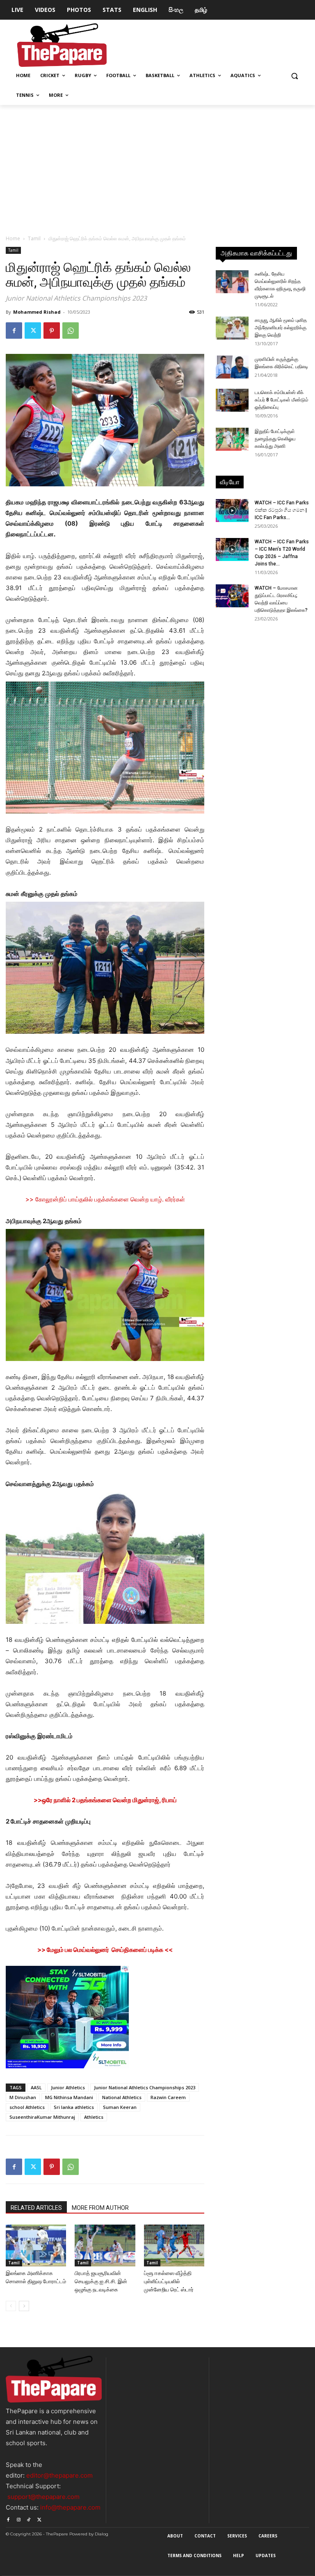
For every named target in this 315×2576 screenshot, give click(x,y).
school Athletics (27, 2107)
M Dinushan (23, 2097)
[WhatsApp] (71, 331)
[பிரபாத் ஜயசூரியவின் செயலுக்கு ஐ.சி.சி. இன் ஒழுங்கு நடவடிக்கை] (105, 2245)
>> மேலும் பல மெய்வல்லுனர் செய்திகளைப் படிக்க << (105, 1950)
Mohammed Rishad (37, 312)
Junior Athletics (68, 2087)
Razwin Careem (168, 2097)
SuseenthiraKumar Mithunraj (42, 2117)
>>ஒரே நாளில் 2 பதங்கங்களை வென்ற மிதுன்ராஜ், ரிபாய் (105, 1800)
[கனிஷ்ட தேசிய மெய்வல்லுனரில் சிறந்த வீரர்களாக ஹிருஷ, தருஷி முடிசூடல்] (232, 282)
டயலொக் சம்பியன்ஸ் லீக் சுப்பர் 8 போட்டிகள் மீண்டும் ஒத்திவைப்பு (282, 400)
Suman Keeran (120, 2107)
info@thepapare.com (70, 2507)
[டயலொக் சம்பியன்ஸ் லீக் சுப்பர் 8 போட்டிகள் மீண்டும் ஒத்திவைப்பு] (232, 400)
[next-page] (24, 2306)
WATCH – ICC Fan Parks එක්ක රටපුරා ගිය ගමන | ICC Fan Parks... (282, 510)
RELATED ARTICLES (36, 2208)
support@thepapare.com (43, 2497)
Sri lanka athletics (74, 2107)
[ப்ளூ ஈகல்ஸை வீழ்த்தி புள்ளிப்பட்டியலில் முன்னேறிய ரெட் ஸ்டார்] (174, 2245)
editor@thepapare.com (59, 2475)
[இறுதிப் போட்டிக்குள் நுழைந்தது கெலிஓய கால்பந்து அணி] (232, 439)
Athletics (94, 2117)
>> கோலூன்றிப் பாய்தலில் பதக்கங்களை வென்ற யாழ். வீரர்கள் (105, 1199)
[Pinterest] (52, 331)
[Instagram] (18, 2518)
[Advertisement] (157, 166)
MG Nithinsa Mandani (69, 2097)
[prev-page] (11, 2306)
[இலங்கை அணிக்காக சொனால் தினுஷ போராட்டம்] (36, 2245)
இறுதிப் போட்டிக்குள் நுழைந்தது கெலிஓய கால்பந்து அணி (275, 439)
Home (13, 238)
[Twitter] (33, 331)
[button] (294, 76)
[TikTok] (29, 2518)
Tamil (34, 238)
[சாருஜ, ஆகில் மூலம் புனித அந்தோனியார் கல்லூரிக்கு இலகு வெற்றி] (232, 328)
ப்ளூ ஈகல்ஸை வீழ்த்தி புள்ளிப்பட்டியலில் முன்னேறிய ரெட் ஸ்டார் (169, 2281)
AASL (36, 2087)
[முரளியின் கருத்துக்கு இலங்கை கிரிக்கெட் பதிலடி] (232, 367)
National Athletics (122, 2097)
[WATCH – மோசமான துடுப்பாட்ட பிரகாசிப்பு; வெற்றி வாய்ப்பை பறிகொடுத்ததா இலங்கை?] (232, 596)
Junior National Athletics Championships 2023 (145, 2087)
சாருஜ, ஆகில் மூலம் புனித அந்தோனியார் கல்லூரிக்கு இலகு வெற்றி (281, 328)
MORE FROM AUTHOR (100, 2208)
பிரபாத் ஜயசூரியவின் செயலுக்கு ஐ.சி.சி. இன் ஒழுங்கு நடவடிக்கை (101, 2281)
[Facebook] (14, 331)
